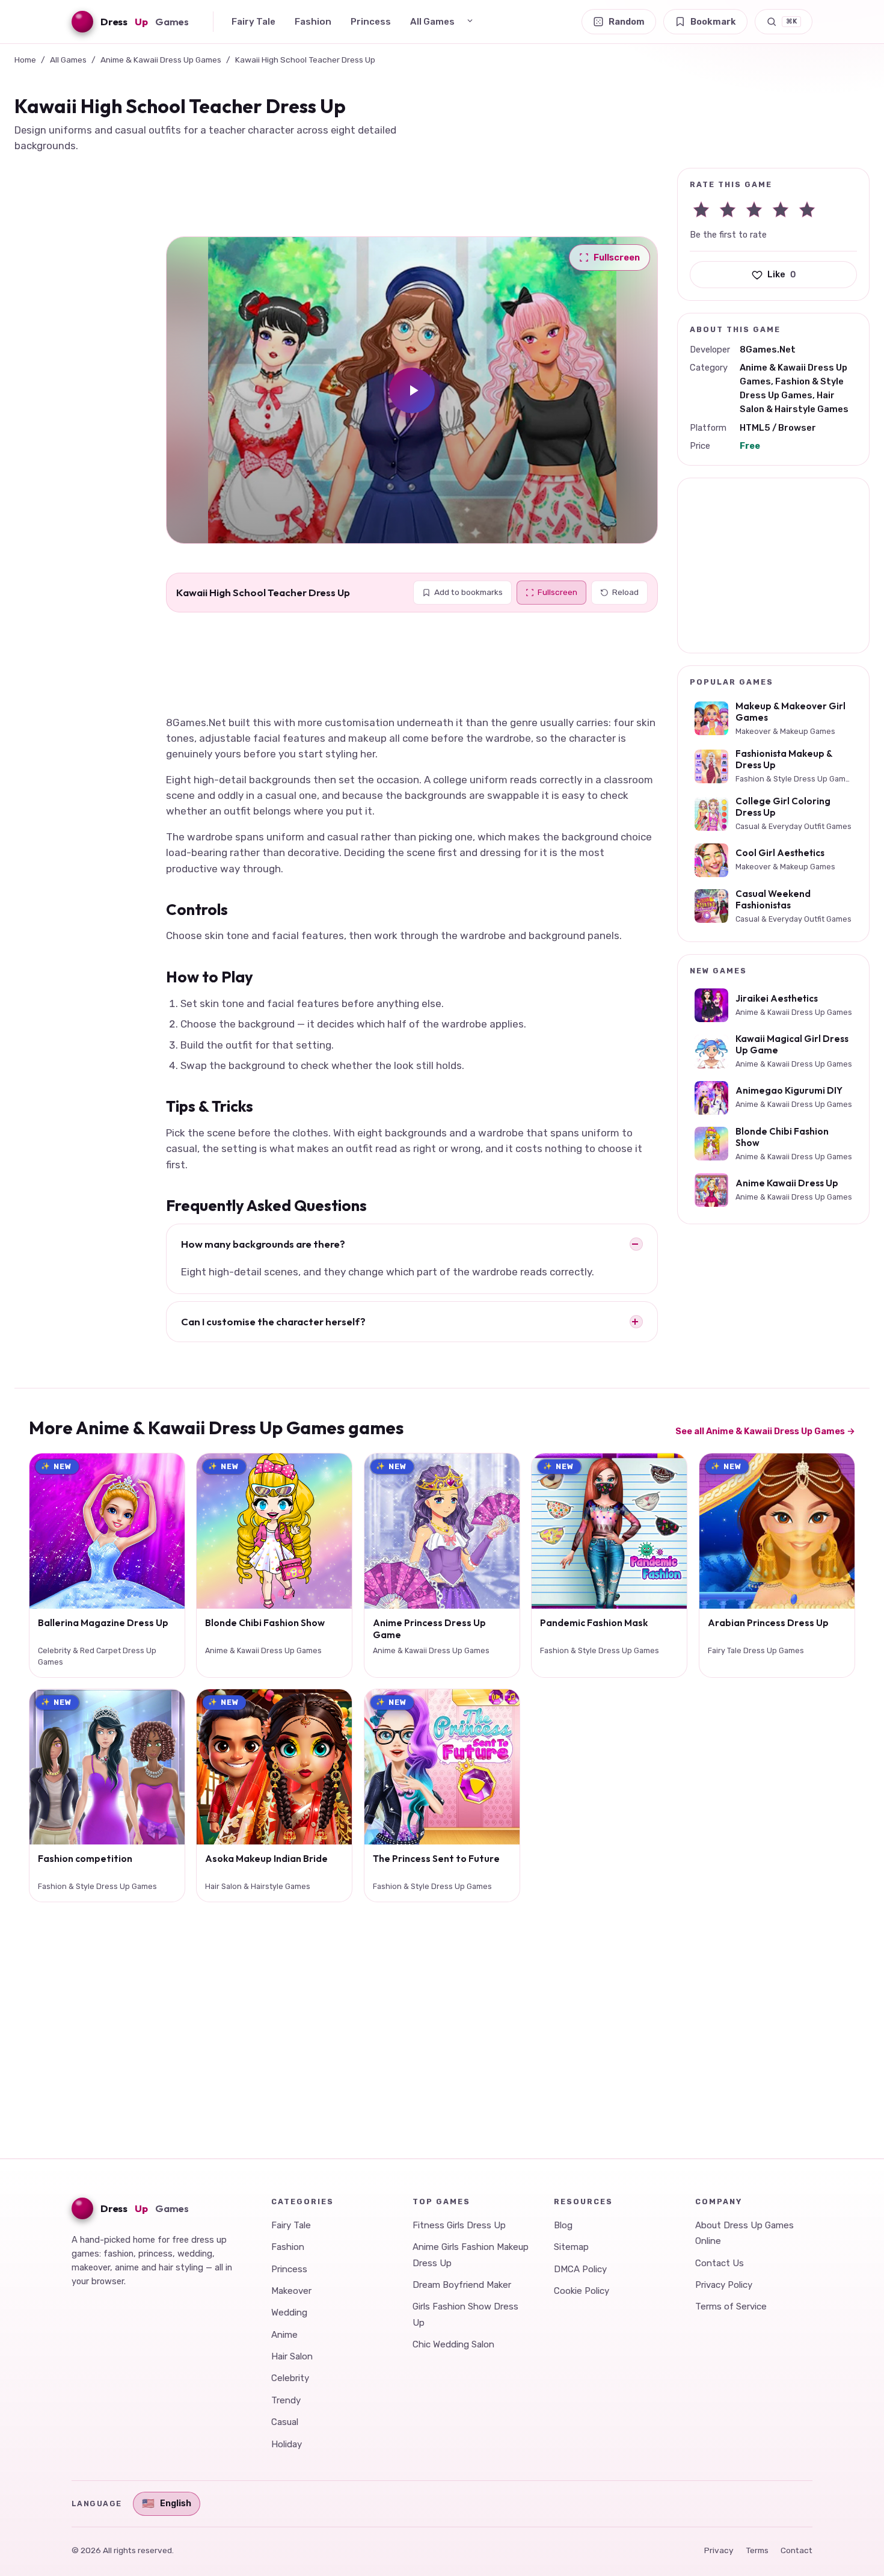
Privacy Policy (724, 2285)
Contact (797, 2550)
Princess (371, 22)
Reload (625, 592)
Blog (563, 2225)
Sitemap (571, 2247)
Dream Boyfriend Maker (462, 2285)
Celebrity (290, 2378)
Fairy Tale (253, 22)
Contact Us (720, 2263)
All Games (432, 22)
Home (25, 60)
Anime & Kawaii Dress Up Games (161, 60)
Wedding (289, 2313)
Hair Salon (292, 2356)
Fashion (313, 22)
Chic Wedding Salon (453, 2344)
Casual (285, 2422)
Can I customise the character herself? (273, 1321)
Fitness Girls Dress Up (459, 2225)
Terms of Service (731, 2306)
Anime (284, 2335)
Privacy (719, 2550)
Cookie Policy (582, 2291)
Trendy (286, 2400)
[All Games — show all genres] (470, 21)
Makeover (291, 2291)
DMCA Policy (580, 2269)
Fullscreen (557, 592)
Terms (757, 2550)
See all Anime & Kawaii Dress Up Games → (765, 1431)
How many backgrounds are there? (263, 1244)
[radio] (701, 209)
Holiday (287, 2444)
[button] (412, 390)
